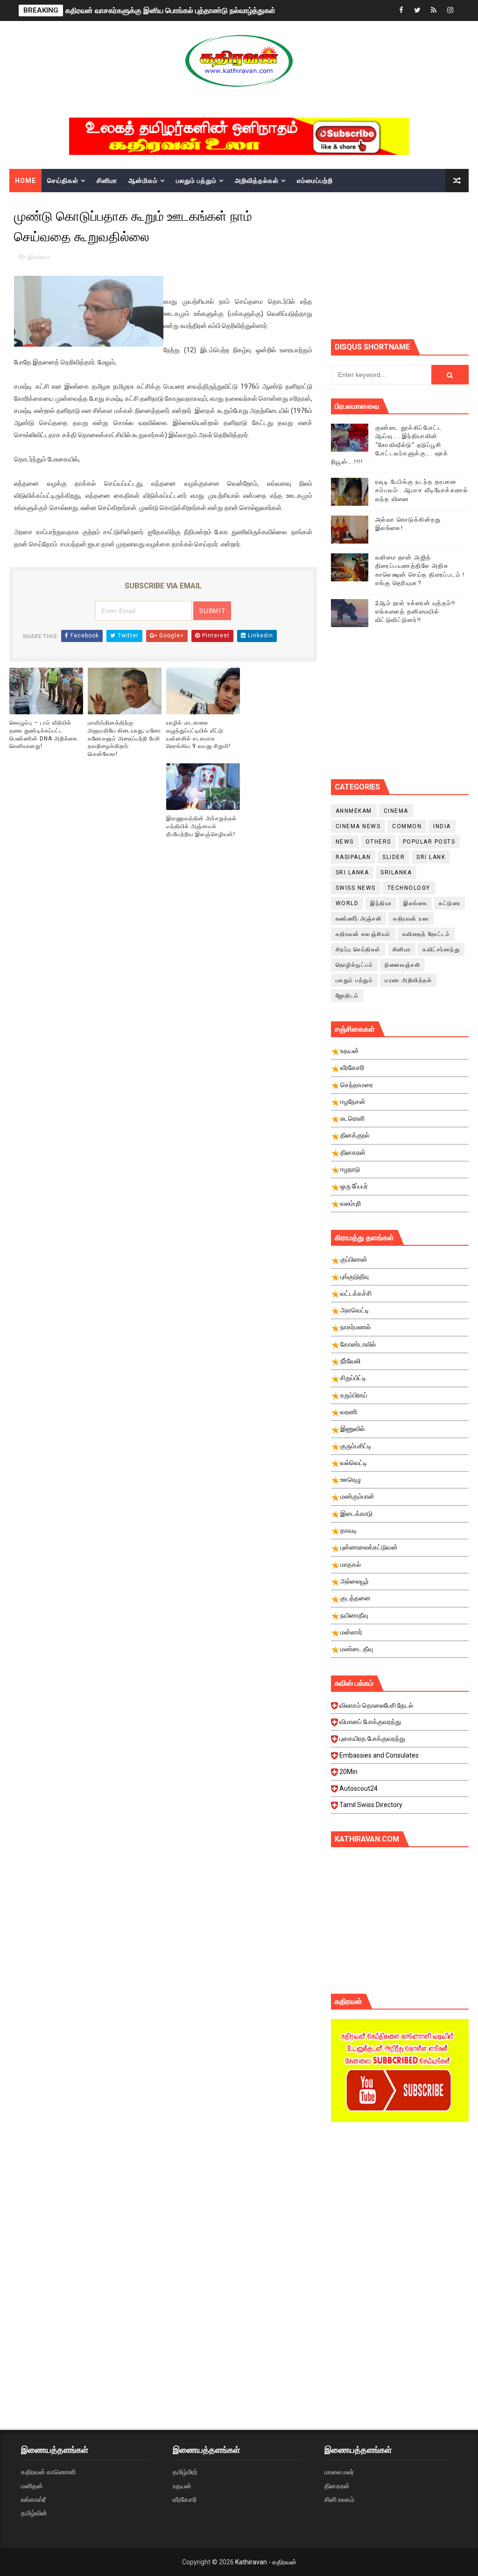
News (345, 842)
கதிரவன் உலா (411, 919)
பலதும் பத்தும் (196, 181)
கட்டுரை (450, 903)
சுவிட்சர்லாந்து (441, 949)
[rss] (434, 10)
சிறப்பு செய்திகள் (358, 949)
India (442, 826)
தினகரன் (337, 2486)
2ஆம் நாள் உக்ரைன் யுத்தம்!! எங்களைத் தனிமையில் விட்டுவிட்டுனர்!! (415, 611)
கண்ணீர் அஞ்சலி (359, 919)
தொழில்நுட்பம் (355, 965)
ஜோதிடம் (347, 996)
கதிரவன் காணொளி (48, 2472)
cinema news (358, 826)
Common (407, 826)
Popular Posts (429, 842)
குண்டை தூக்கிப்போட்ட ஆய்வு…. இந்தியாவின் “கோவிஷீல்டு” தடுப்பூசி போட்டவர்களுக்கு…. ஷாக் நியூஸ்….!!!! (390, 445)
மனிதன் (32, 2486)
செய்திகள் (63, 181)
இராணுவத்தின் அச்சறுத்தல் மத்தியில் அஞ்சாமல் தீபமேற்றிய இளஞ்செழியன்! (201, 826)
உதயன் (182, 2486)
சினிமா (107, 181)
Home (25, 181)
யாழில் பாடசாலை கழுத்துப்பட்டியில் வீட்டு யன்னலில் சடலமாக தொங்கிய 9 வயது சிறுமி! (198, 734)
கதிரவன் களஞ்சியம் (363, 934)
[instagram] (450, 10)
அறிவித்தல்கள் (257, 181)
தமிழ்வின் (34, 2513)
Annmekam (354, 811)
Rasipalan (353, 857)
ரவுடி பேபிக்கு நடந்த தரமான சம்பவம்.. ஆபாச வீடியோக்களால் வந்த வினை (422, 490)
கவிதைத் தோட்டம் (426, 934)
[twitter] (417, 10)
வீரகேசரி (185, 2499)
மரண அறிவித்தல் (408, 980)
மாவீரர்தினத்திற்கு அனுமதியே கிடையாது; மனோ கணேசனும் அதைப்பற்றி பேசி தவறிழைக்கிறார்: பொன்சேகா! (124, 738)
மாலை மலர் (339, 2472)
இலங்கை (39, 257)
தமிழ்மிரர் (185, 2472)
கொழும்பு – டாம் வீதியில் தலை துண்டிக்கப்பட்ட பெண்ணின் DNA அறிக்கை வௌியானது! (43, 734)
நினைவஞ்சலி (402, 965)
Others (378, 842)
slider (394, 857)
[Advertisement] (404, 265)
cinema (396, 811)
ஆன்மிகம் (143, 181)
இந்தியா (381, 903)
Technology (409, 888)
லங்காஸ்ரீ (33, 2499)
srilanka (396, 873)
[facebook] (401, 10)
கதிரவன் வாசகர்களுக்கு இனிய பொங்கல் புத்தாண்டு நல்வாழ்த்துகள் (170, 10)
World (347, 903)
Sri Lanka (352, 873)
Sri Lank (431, 857)
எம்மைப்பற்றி (315, 181)
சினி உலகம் (339, 2499)
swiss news (356, 888)
